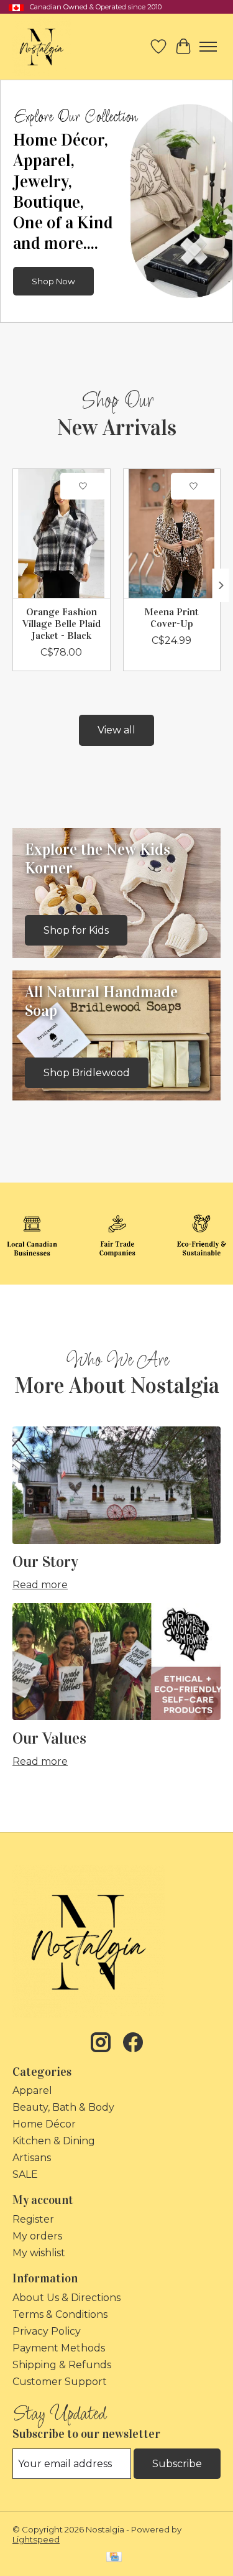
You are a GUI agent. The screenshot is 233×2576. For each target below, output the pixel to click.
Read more (40, 1585)
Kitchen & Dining (54, 2141)
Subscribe (177, 2464)
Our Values (49, 1738)
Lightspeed (36, 2539)
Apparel (32, 2090)
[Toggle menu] (208, 47)
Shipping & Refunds (62, 2365)
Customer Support (60, 2382)
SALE (25, 2174)
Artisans (32, 2158)
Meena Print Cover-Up (171, 618)
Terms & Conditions (60, 2314)
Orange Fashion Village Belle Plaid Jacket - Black (62, 624)
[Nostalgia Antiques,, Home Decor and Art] (42, 47)
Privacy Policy (47, 2331)
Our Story (45, 1562)
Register (33, 2219)
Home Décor (44, 2124)
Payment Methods (59, 2348)
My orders (37, 2236)
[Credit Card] (114, 2558)
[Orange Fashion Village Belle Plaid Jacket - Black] (62, 533)
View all (116, 730)
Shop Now (53, 281)
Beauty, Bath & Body (63, 2107)
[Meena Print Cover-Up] (172, 533)
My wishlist (39, 2253)
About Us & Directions (66, 2298)
